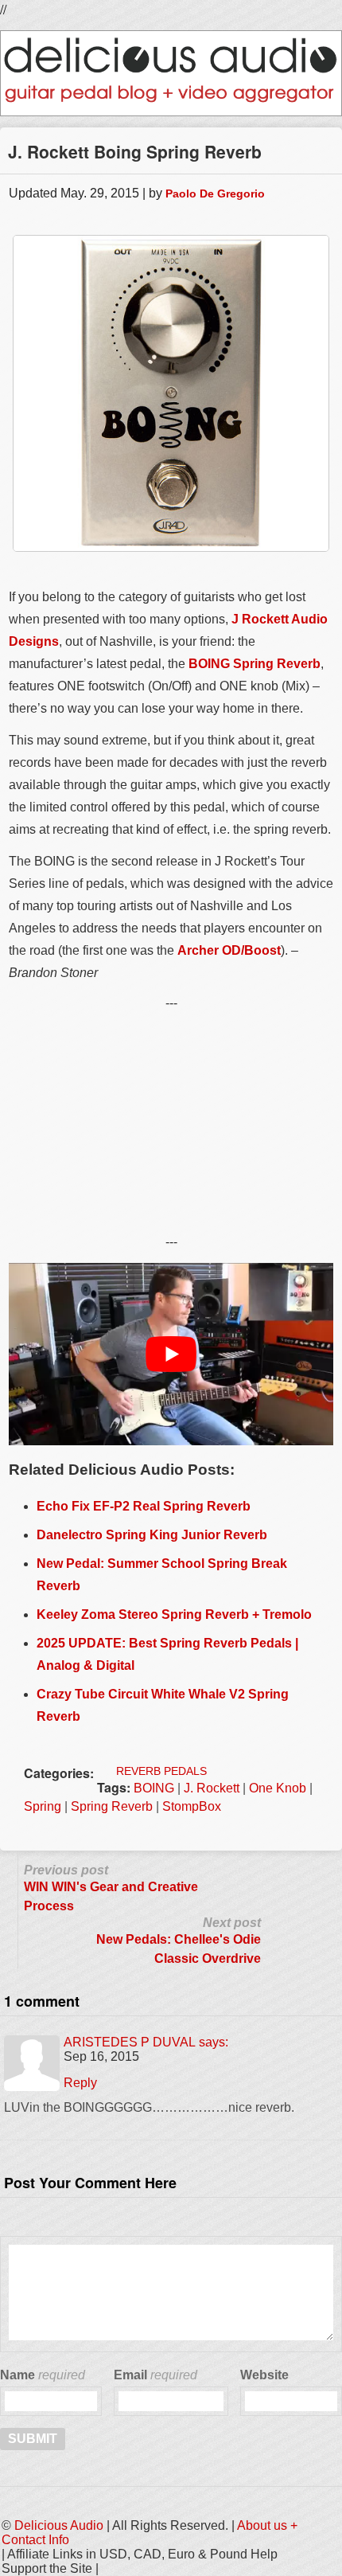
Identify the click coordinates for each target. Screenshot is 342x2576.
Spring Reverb (112, 1806)
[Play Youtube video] (171, 1354)
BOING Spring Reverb (255, 664)
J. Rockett (212, 1788)
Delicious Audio (59, 2525)
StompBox (192, 1806)
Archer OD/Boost (229, 950)
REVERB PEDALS (161, 1771)
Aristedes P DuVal (130, 2042)
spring (43, 1806)
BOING (154, 1788)
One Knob (278, 1788)
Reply (80, 2083)
